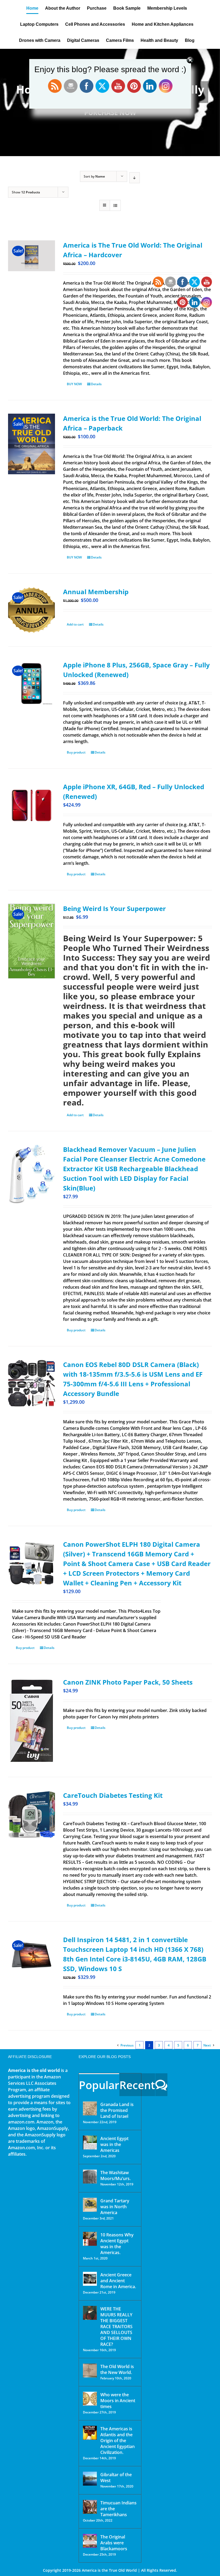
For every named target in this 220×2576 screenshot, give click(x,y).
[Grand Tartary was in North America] (90, 2205)
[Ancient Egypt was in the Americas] (90, 2143)
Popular (99, 2085)
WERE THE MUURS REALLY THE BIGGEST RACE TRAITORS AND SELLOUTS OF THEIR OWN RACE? (116, 2327)
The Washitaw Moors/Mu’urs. (115, 2176)
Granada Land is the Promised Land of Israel (117, 2110)
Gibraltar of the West (116, 2478)
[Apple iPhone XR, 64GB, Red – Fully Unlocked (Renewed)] (32, 805)
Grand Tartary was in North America (115, 2207)
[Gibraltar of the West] (90, 2479)
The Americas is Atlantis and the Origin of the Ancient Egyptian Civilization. (118, 2441)
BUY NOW (74, 384)
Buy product (76, 752)
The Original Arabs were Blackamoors (114, 2543)
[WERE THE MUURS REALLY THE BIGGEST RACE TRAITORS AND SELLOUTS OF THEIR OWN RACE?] (90, 2313)
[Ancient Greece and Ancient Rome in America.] (90, 2279)
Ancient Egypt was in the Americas (114, 2144)
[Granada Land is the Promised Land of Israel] (90, 2108)
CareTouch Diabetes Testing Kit (113, 1795)
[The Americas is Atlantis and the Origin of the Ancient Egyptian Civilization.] (90, 2433)
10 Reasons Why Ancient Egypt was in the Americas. (117, 2244)
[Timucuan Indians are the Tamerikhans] (90, 2507)
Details (96, 384)
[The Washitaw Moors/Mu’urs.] (90, 2177)
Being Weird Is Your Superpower (114, 908)
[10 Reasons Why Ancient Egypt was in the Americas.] (90, 2239)
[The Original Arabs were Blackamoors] (90, 2541)
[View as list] (115, 205)
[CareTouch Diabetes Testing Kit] (32, 1814)
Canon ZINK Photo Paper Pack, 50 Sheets (128, 1682)
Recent (137, 2085)
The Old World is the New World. (117, 2369)
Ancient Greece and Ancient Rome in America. (118, 2281)
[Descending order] (135, 178)
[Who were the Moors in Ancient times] (90, 2399)
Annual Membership (96, 592)
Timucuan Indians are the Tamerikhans (118, 2509)
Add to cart (75, 624)
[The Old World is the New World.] (90, 2371)
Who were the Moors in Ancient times (118, 2401)
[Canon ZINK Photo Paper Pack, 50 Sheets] (32, 1720)
